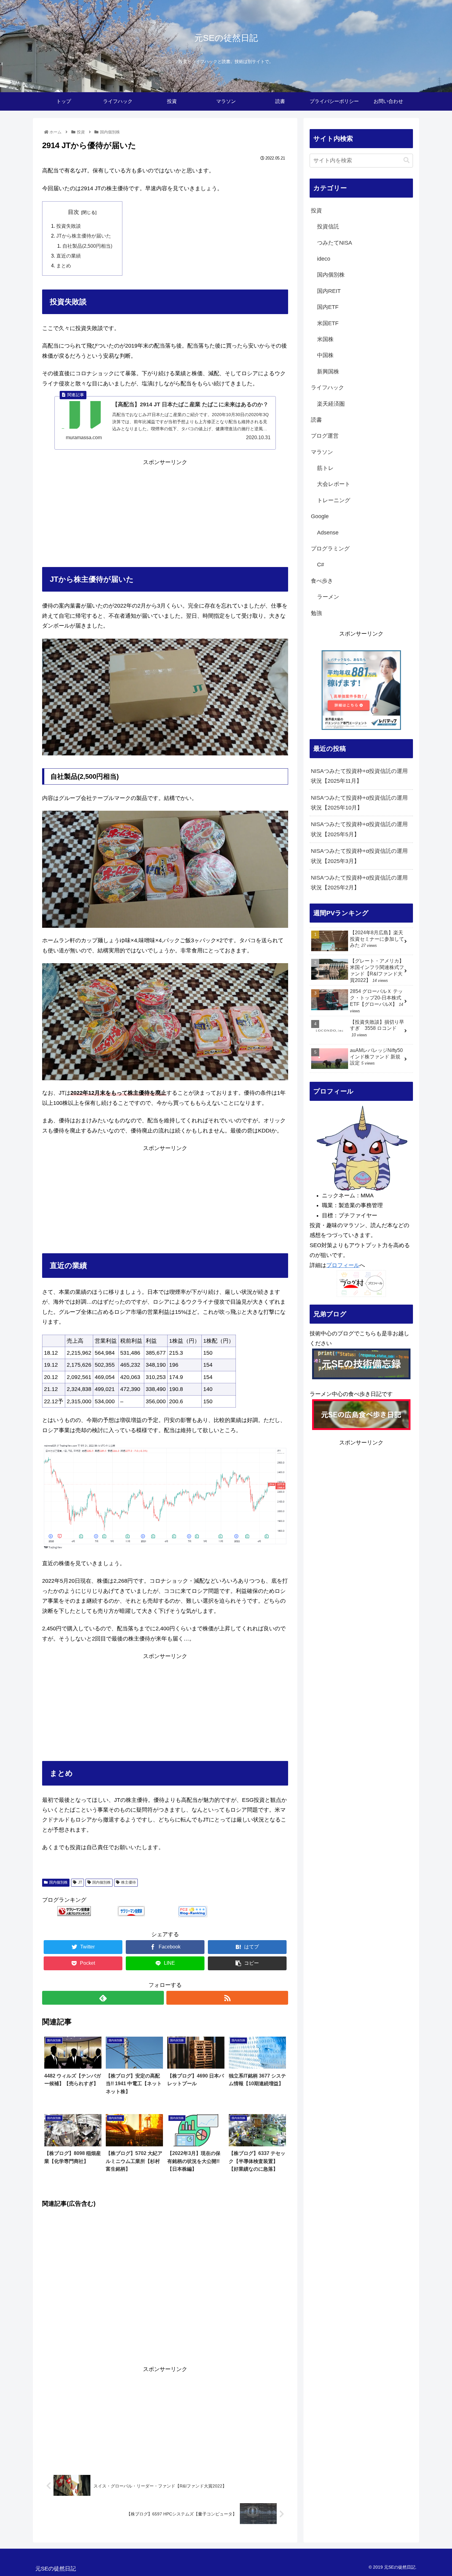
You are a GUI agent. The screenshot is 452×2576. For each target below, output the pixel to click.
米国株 (325, 339)
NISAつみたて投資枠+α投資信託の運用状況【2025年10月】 (359, 803)
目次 (73, 212)
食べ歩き (322, 581)
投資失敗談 (69, 226)
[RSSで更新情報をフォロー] (227, 1998)
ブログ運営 (325, 436)
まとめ (64, 266)
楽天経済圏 (331, 404)
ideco (324, 259)
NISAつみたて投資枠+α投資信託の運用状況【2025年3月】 (359, 856)
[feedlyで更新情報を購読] (103, 1998)
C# (321, 565)
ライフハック (327, 388)
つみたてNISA (335, 243)
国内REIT (329, 291)
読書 (316, 420)
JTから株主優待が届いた (84, 236)
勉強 (316, 613)
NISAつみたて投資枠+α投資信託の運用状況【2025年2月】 (359, 883)
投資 (316, 211)
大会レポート (334, 484)
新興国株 (328, 372)
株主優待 (129, 1882)
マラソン (322, 452)
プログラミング (330, 549)
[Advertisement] (165, 510)
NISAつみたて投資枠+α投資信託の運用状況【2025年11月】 (359, 776)
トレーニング (334, 500)
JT (80, 1882)
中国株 (325, 355)
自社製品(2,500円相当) (87, 246)
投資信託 (328, 226)
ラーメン (328, 597)
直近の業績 (69, 256)
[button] (406, 160)
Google (320, 516)
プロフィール (343, 1265)
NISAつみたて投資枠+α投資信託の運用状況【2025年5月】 (359, 829)
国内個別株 (58, 1882)
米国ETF (328, 323)
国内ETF (328, 307)
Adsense (328, 533)
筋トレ (325, 468)
